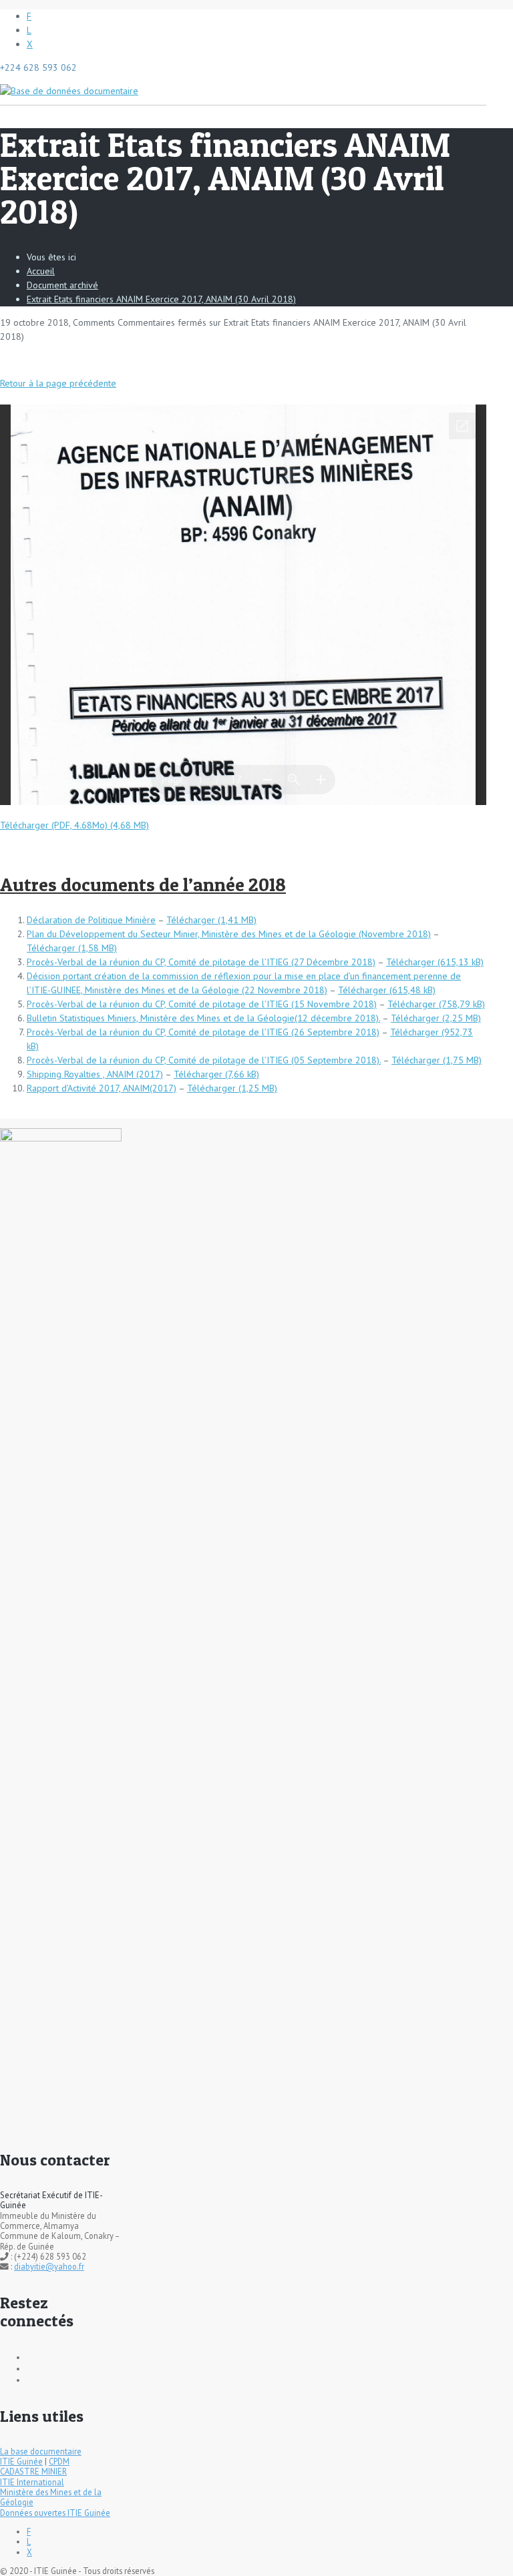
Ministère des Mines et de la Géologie (51, 2497)
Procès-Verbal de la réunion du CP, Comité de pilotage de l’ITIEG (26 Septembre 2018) (203, 1032)
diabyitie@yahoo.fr (49, 2266)
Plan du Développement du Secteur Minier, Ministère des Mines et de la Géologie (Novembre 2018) (229, 934)
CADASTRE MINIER (33, 2471)
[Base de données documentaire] (69, 84)
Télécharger (191, 920)
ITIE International (32, 2482)
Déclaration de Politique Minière (91, 920)
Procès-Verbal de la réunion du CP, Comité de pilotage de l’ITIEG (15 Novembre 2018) (202, 1004)
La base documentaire (41, 2451)
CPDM (59, 2461)
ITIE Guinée (21, 2461)
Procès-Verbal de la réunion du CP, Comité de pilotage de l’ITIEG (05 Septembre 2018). (204, 1060)
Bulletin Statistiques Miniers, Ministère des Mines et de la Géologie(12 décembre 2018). (203, 1018)
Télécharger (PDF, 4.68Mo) (54, 825)
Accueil (41, 271)
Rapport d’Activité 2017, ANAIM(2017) (102, 1088)
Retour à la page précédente (58, 383)
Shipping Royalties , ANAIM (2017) (95, 1074)
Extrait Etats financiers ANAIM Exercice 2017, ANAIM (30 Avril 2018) (161, 299)
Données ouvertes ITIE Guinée (55, 2513)
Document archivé (62, 285)
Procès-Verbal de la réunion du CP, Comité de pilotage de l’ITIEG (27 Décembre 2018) (201, 962)
